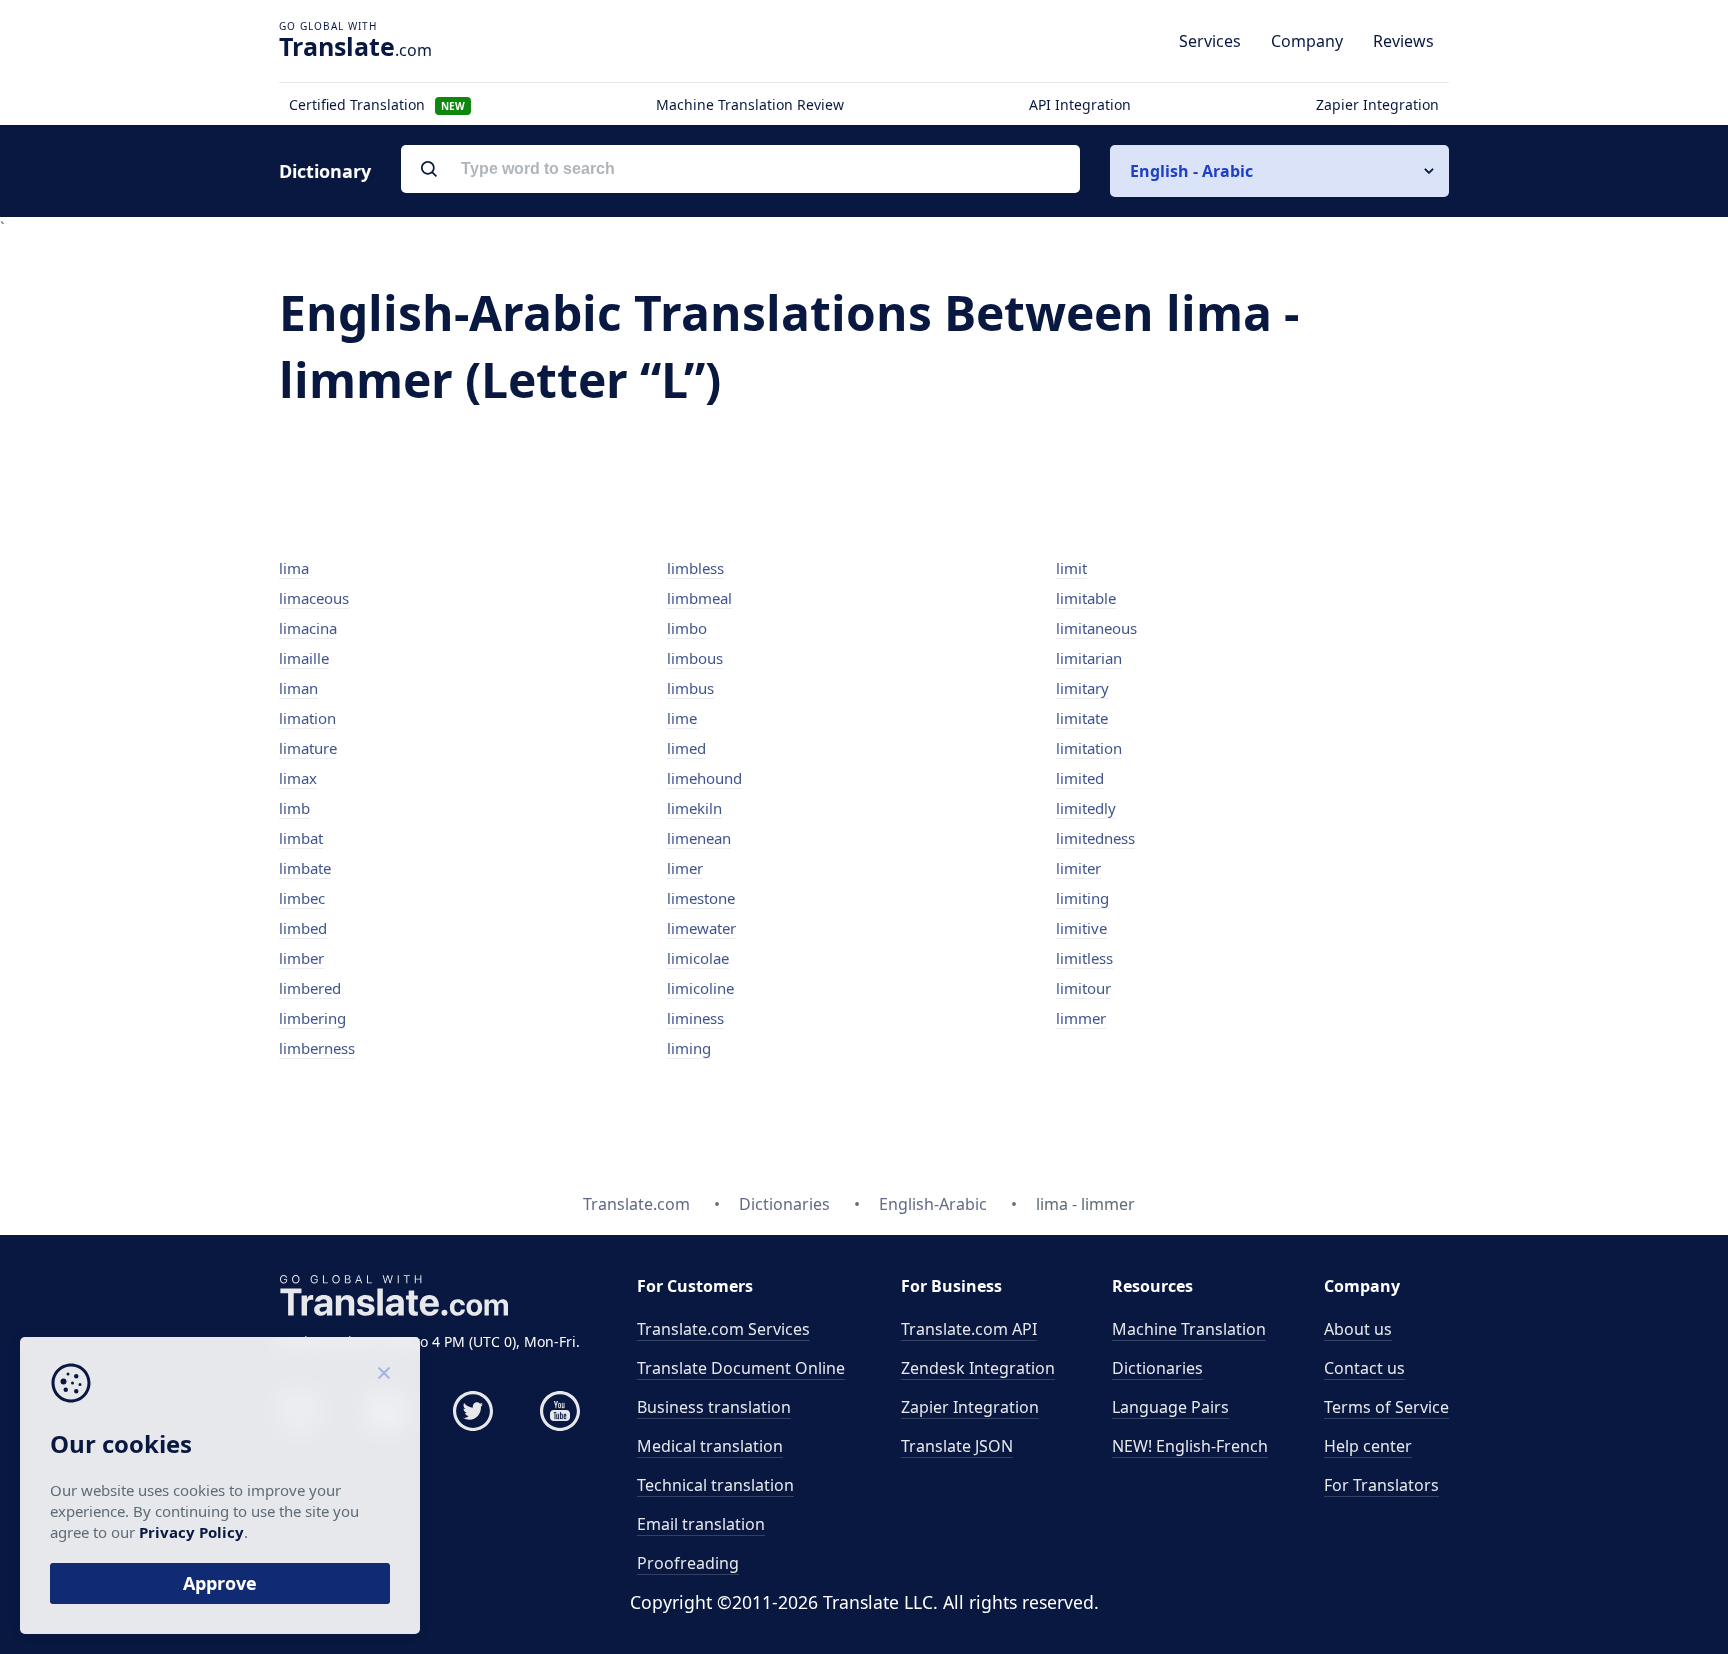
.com (355, 46)
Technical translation (715, 1485)
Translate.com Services (723, 1329)
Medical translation (710, 1446)
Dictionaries (1157, 1368)
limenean (699, 838)
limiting (1082, 898)
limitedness (1095, 838)
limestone (701, 898)
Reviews (1403, 41)
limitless (1084, 958)
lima (294, 568)
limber (301, 958)
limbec (302, 898)
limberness (317, 1048)
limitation (1089, 748)
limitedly (1086, 808)
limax (298, 778)
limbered (310, 988)
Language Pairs (1170, 1407)
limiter (1078, 868)
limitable (1086, 598)
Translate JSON (957, 1446)
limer (685, 868)
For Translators (1381, 1485)
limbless (695, 568)
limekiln (694, 808)
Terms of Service (1386, 1407)
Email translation (701, 1524)
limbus (690, 688)
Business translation (714, 1407)
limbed (303, 928)
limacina (308, 628)
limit (1071, 568)
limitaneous (1096, 628)
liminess (695, 1018)
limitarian (1089, 658)
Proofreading (688, 1563)
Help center (1368, 1446)
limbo (687, 628)
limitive (1081, 928)
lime (682, 718)
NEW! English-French (1190, 1446)
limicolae (698, 958)
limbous (695, 658)
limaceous (314, 598)
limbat (301, 838)
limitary (1082, 688)
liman (298, 688)
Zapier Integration (1377, 104)
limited (1080, 778)
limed (686, 748)
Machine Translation (1189, 1329)
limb (294, 808)
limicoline (700, 988)
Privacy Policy (191, 1532)
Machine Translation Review (750, 104)
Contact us (1364, 1368)
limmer (1081, 1018)
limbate (305, 868)
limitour (1083, 988)
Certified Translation (377, 104)
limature (308, 748)
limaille (304, 658)
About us (1358, 1329)
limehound (704, 778)
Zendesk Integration (978, 1368)
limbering (312, 1018)
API (969, 1329)
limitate (1082, 718)
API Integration (1080, 104)
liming (689, 1048)
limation (307, 718)
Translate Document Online (741, 1368)
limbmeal (699, 598)
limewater (701, 928)
